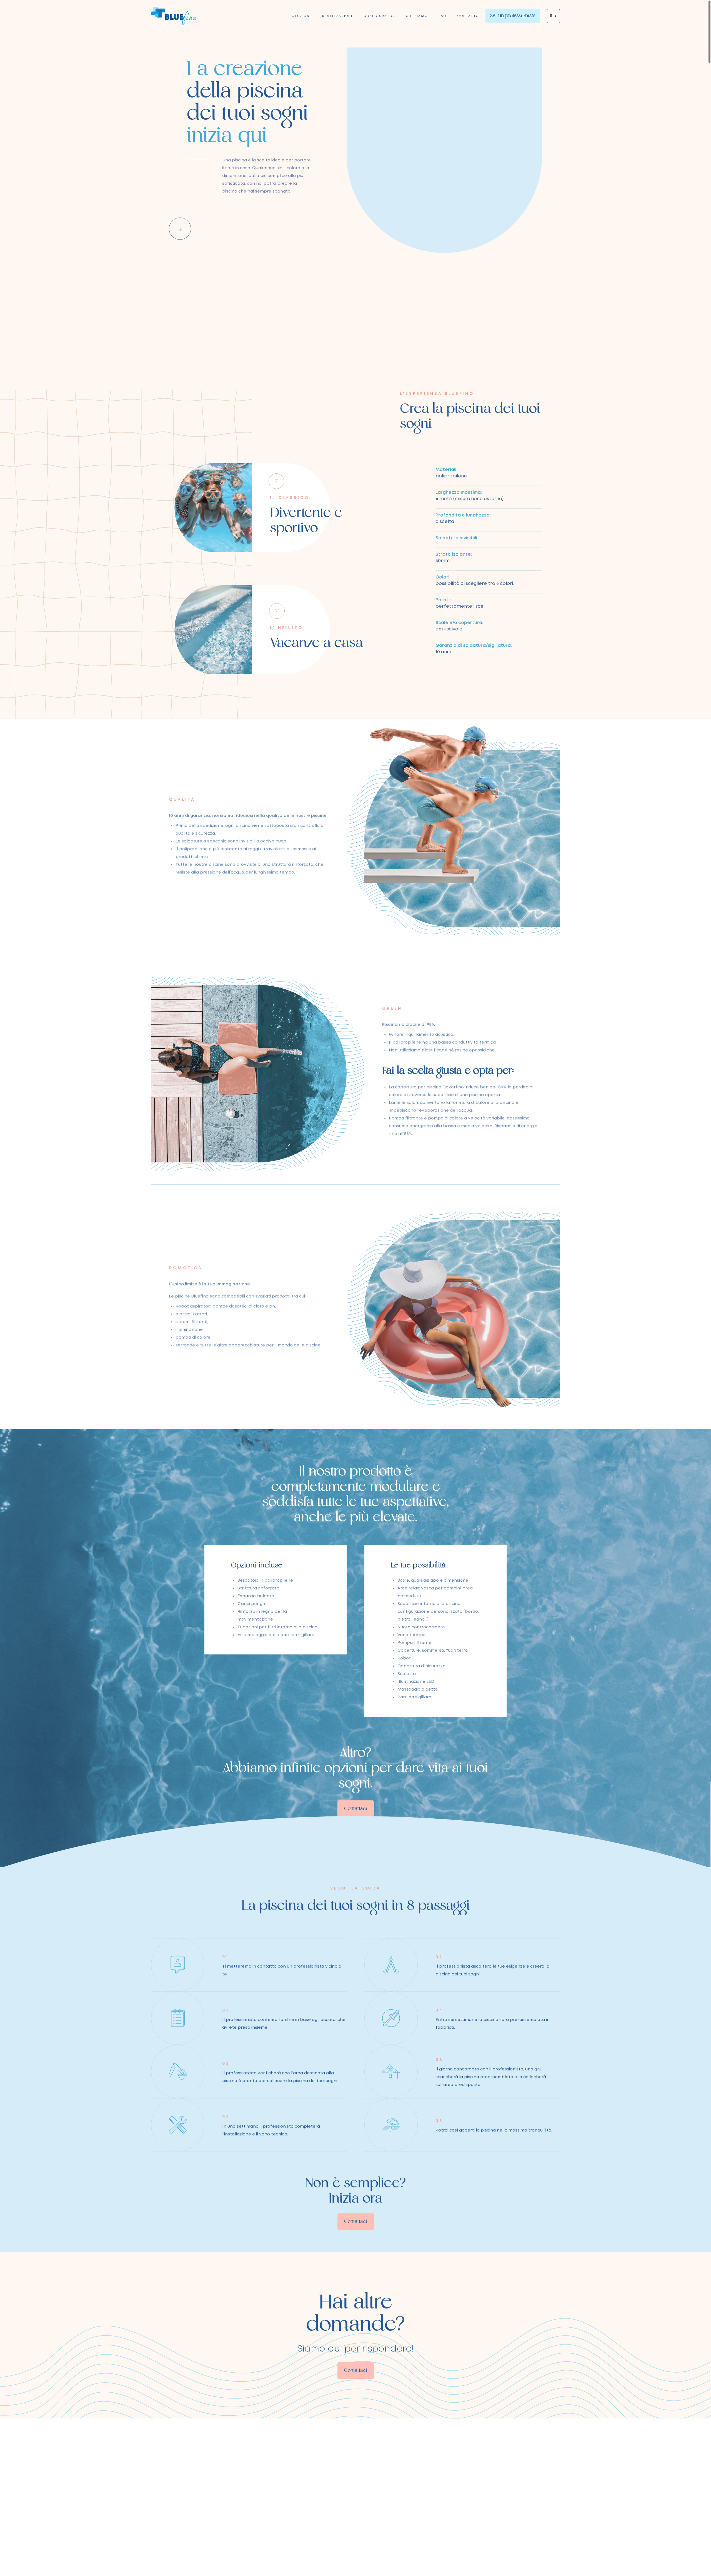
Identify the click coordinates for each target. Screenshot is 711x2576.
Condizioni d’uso (516, 2556)
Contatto (468, 16)
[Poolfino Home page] (174, 16)
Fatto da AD (549, 2556)
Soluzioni (300, 16)
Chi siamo (417, 16)
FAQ (443, 16)
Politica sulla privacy (475, 2556)
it (551, 16)
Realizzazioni (337, 16)
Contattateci (267, 2502)
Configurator (379, 16)
